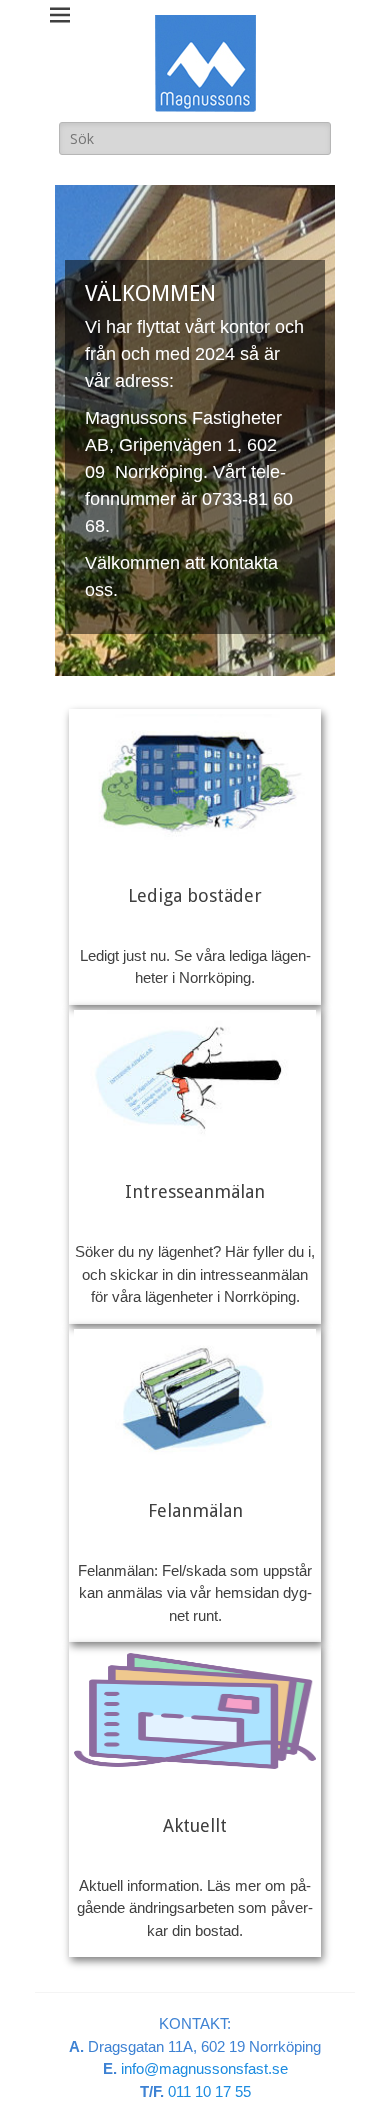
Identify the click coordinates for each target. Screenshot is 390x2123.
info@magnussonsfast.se (204, 2068)
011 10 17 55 (209, 2091)
